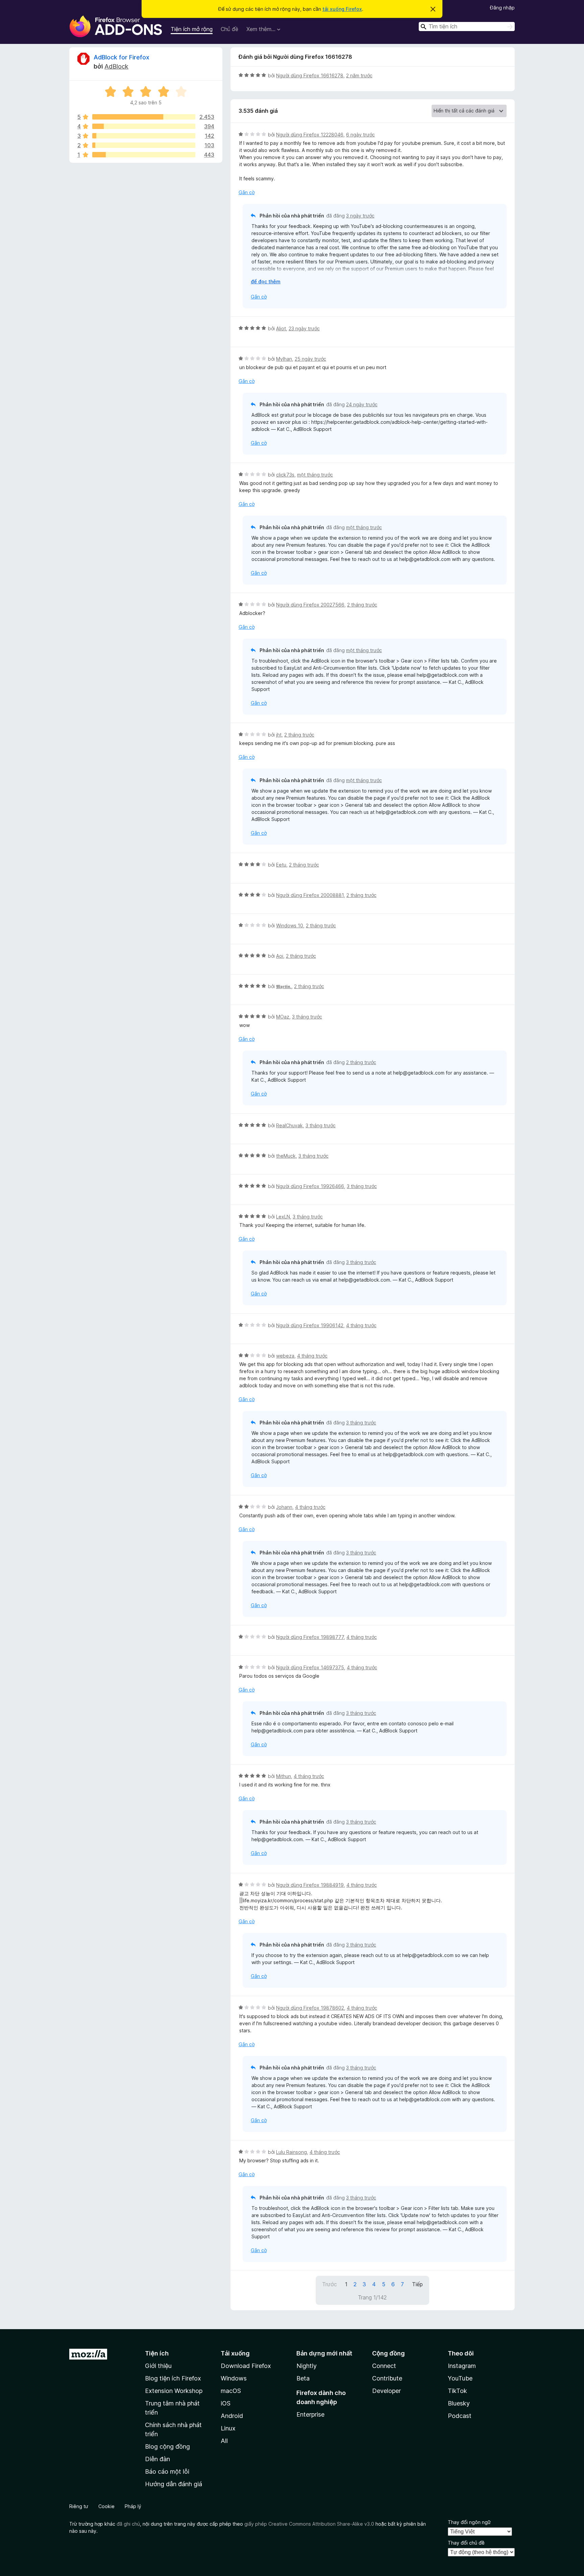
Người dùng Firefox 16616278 (310, 75)
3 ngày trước (360, 216)
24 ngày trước (362, 404)
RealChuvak (289, 1125)
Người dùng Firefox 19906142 (310, 1325)
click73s (285, 475)
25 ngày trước (310, 359)
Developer (386, 2391)
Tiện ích (157, 2353)
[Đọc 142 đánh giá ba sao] (144, 136)
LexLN (283, 1217)
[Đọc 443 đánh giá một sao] (144, 155)
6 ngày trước (360, 135)
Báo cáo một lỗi (167, 2471)
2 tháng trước (362, 605)
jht (279, 735)
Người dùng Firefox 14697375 (310, 1667)
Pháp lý (133, 2506)
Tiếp (417, 2284)
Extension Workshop (174, 2391)
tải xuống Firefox (342, 9)
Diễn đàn (157, 2459)
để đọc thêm (266, 281)
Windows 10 (290, 925)
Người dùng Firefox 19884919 (310, 1885)
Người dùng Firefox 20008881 (310, 895)
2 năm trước (359, 75)
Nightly (307, 2366)
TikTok (457, 2391)
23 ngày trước (304, 328)
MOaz (283, 1017)
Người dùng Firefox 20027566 (310, 605)
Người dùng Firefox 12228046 (310, 135)
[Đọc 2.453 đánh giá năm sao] (144, 117)
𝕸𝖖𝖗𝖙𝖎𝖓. (284, 986)
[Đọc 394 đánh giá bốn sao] (144, 126)
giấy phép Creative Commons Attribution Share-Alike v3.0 (309, 2524)
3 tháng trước (307, 1017)
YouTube (460, 2378)
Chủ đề (229, 29)
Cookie (106, 2506)
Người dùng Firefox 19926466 (310, 1186)
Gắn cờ (247, 192)
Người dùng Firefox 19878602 (310, 2008)
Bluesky (459, 2403)
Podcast (460, 2416)
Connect (384, 2366)
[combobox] (467, 27)
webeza (285, 1356)
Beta (303, 2378)
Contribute (387, 2378)
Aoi (280, 956)
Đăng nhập (502, 8)
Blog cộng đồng (167, 2446)
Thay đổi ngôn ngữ (469, 2522)
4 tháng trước (361, 1325)
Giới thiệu (158, 2366)
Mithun (284, 1776)
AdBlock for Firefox (121, 57)
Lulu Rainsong (291, 2152)
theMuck (286, 1156)
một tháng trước (315, 475)
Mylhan (284, 359)
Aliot (281, 328)
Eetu (281, 865)
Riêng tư (79, 2506)
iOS (226, 2403)
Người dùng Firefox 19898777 (310, 1637)
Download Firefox (246, 2366)
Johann (284, 1507)
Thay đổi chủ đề (466, 2543)
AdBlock (116, 66)
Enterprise (310, 2414)
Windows (234, 2378)
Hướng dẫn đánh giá (174, 2484)
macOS (231, 2391)
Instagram (462, 2366)
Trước (330, 2284)
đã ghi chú (128, 2524)
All (224, 2441)
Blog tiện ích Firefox (173, 2378)
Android (232, 2416)
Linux (228, 2428)
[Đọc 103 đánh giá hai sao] (144, 145)
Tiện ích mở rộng (192, 29)
